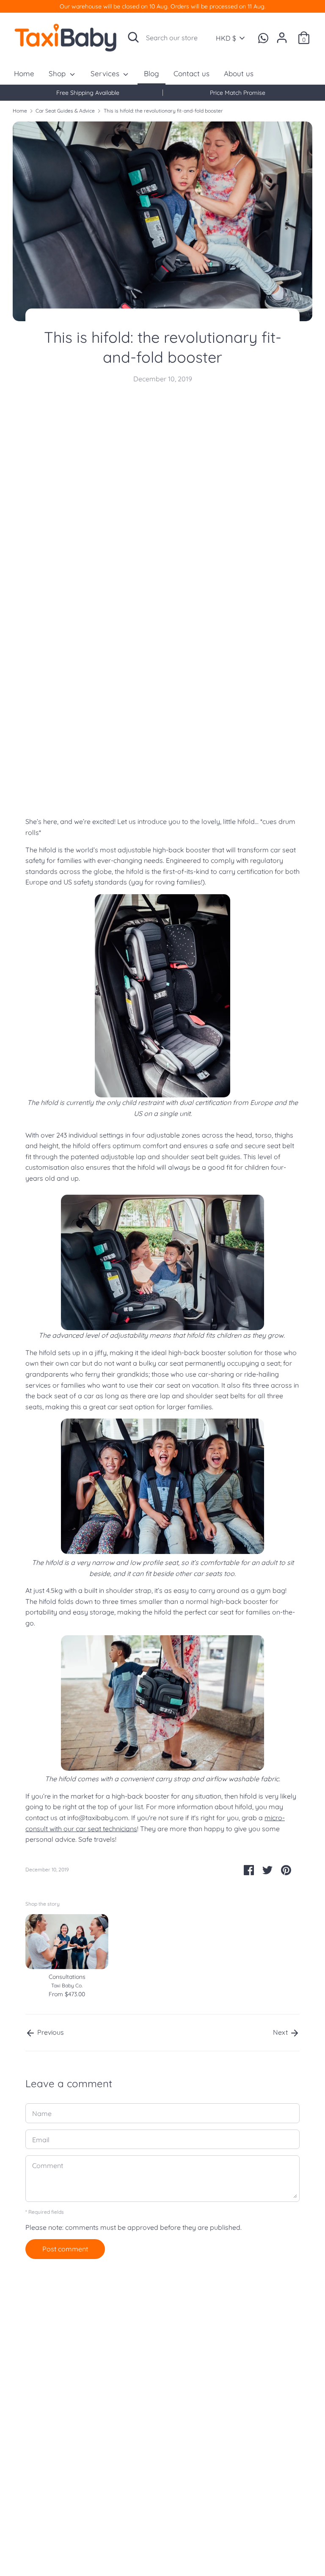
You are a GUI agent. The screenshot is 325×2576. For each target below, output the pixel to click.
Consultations (67, 1977)
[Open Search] (133, 37)
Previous (50, 2032)
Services (106, 73)
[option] (88, 93)
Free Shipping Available (88, 93)
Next (281, 2032)
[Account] (282, 34)
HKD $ (226, 38)
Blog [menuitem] (151, 73)
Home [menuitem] (24, 73)
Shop (58, 73)
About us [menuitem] (239, 73)
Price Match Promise (238, 93)
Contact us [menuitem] (191, 73)
